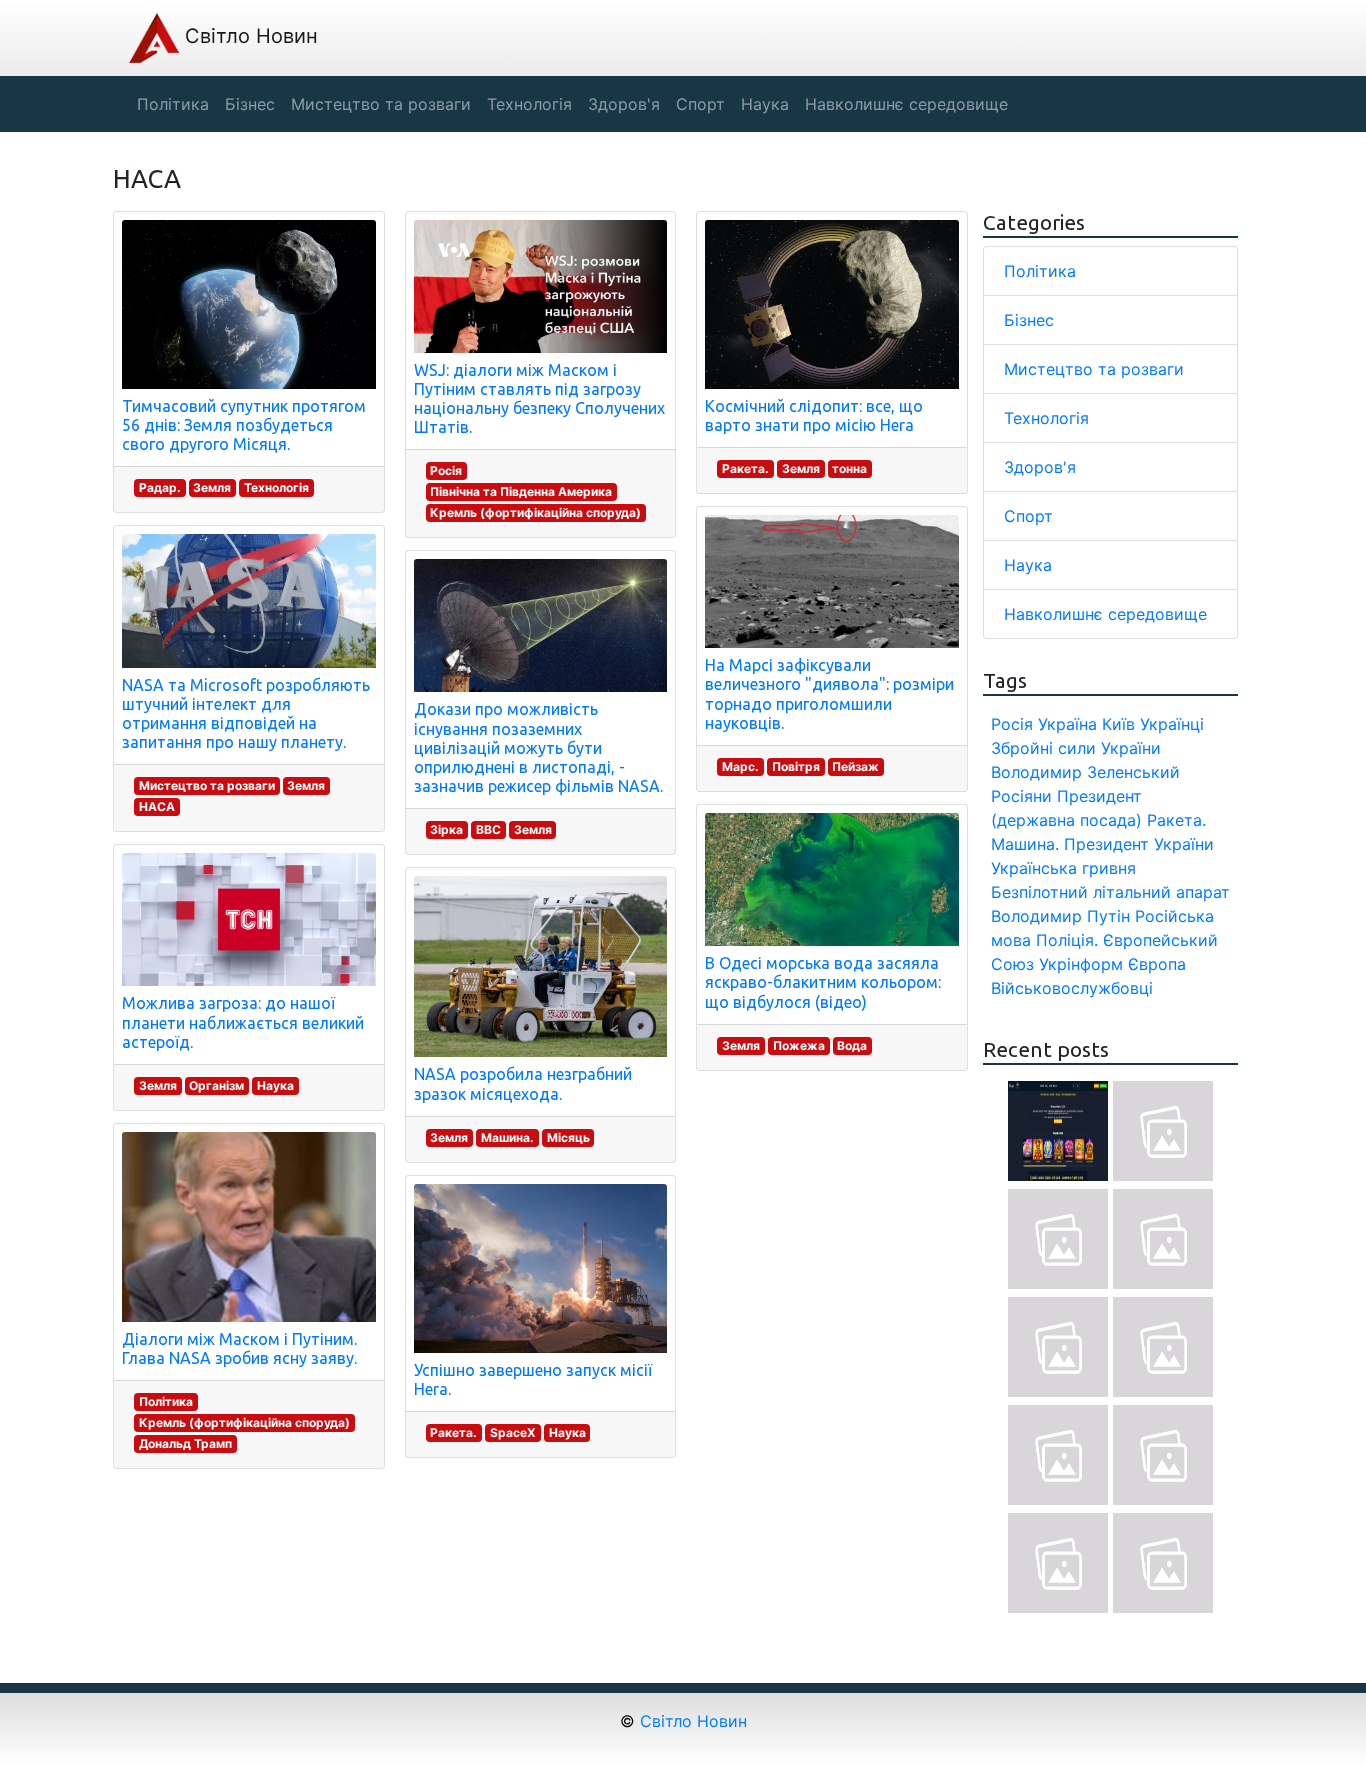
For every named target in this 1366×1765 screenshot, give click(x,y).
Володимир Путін (1060, 916)
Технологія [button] (529, 104)
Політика (166, 1401)
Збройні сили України (1076, 748)
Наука (275, 1085)
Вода (852, 1045)
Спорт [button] (700, 104)
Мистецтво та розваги (207, 785)
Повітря (796, 766)
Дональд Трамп (185, 1443)
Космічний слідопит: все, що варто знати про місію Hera (814, 415)
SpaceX (513, 1432)
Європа (1157, 964)
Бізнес (1029, 320)
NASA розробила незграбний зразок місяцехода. (523, 1083)
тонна (849, 468)
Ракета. (453, 1432)
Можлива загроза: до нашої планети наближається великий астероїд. (243, 1022)
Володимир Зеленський (1085, 772)
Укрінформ (1081, 964)
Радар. (160, 487)
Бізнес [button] (250, 104)
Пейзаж (855, 766)
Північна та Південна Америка (521, 491)
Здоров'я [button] (624, 104)
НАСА (157, 806)
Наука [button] (765, 104)
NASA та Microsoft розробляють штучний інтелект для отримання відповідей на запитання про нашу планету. (246, 714)
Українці (1172, 724)
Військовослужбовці (1072, 988)
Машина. (507, 1137)
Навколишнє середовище (1105, 614)
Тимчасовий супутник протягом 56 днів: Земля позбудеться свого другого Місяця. (244, 425)
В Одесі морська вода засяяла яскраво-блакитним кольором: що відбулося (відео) (823, 982)
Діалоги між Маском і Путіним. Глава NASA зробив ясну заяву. (239, 1348)
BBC (488, 829)
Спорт (1028, 516)
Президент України (1139, 844)
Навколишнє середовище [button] (906, 104)
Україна (1067, 724)
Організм (216, 1085)
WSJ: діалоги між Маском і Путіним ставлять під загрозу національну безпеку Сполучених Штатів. (539, 399)
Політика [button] (173, 104)
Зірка (446, 829)
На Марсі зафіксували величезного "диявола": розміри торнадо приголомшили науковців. (829, 694)
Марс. (740, 766)
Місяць (568, 1137)
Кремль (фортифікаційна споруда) (244, 1422)
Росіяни (1021, 796)
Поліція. (1067, 940)
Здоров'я (1040, 467)
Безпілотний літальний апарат (1110, 892)
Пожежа (799, 1045)
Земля (212, 487)
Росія (446, 470)
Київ (1118, 724)
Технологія (276, 487)
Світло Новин (248, 36)
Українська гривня (1063, 868)
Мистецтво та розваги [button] (381, 104)
